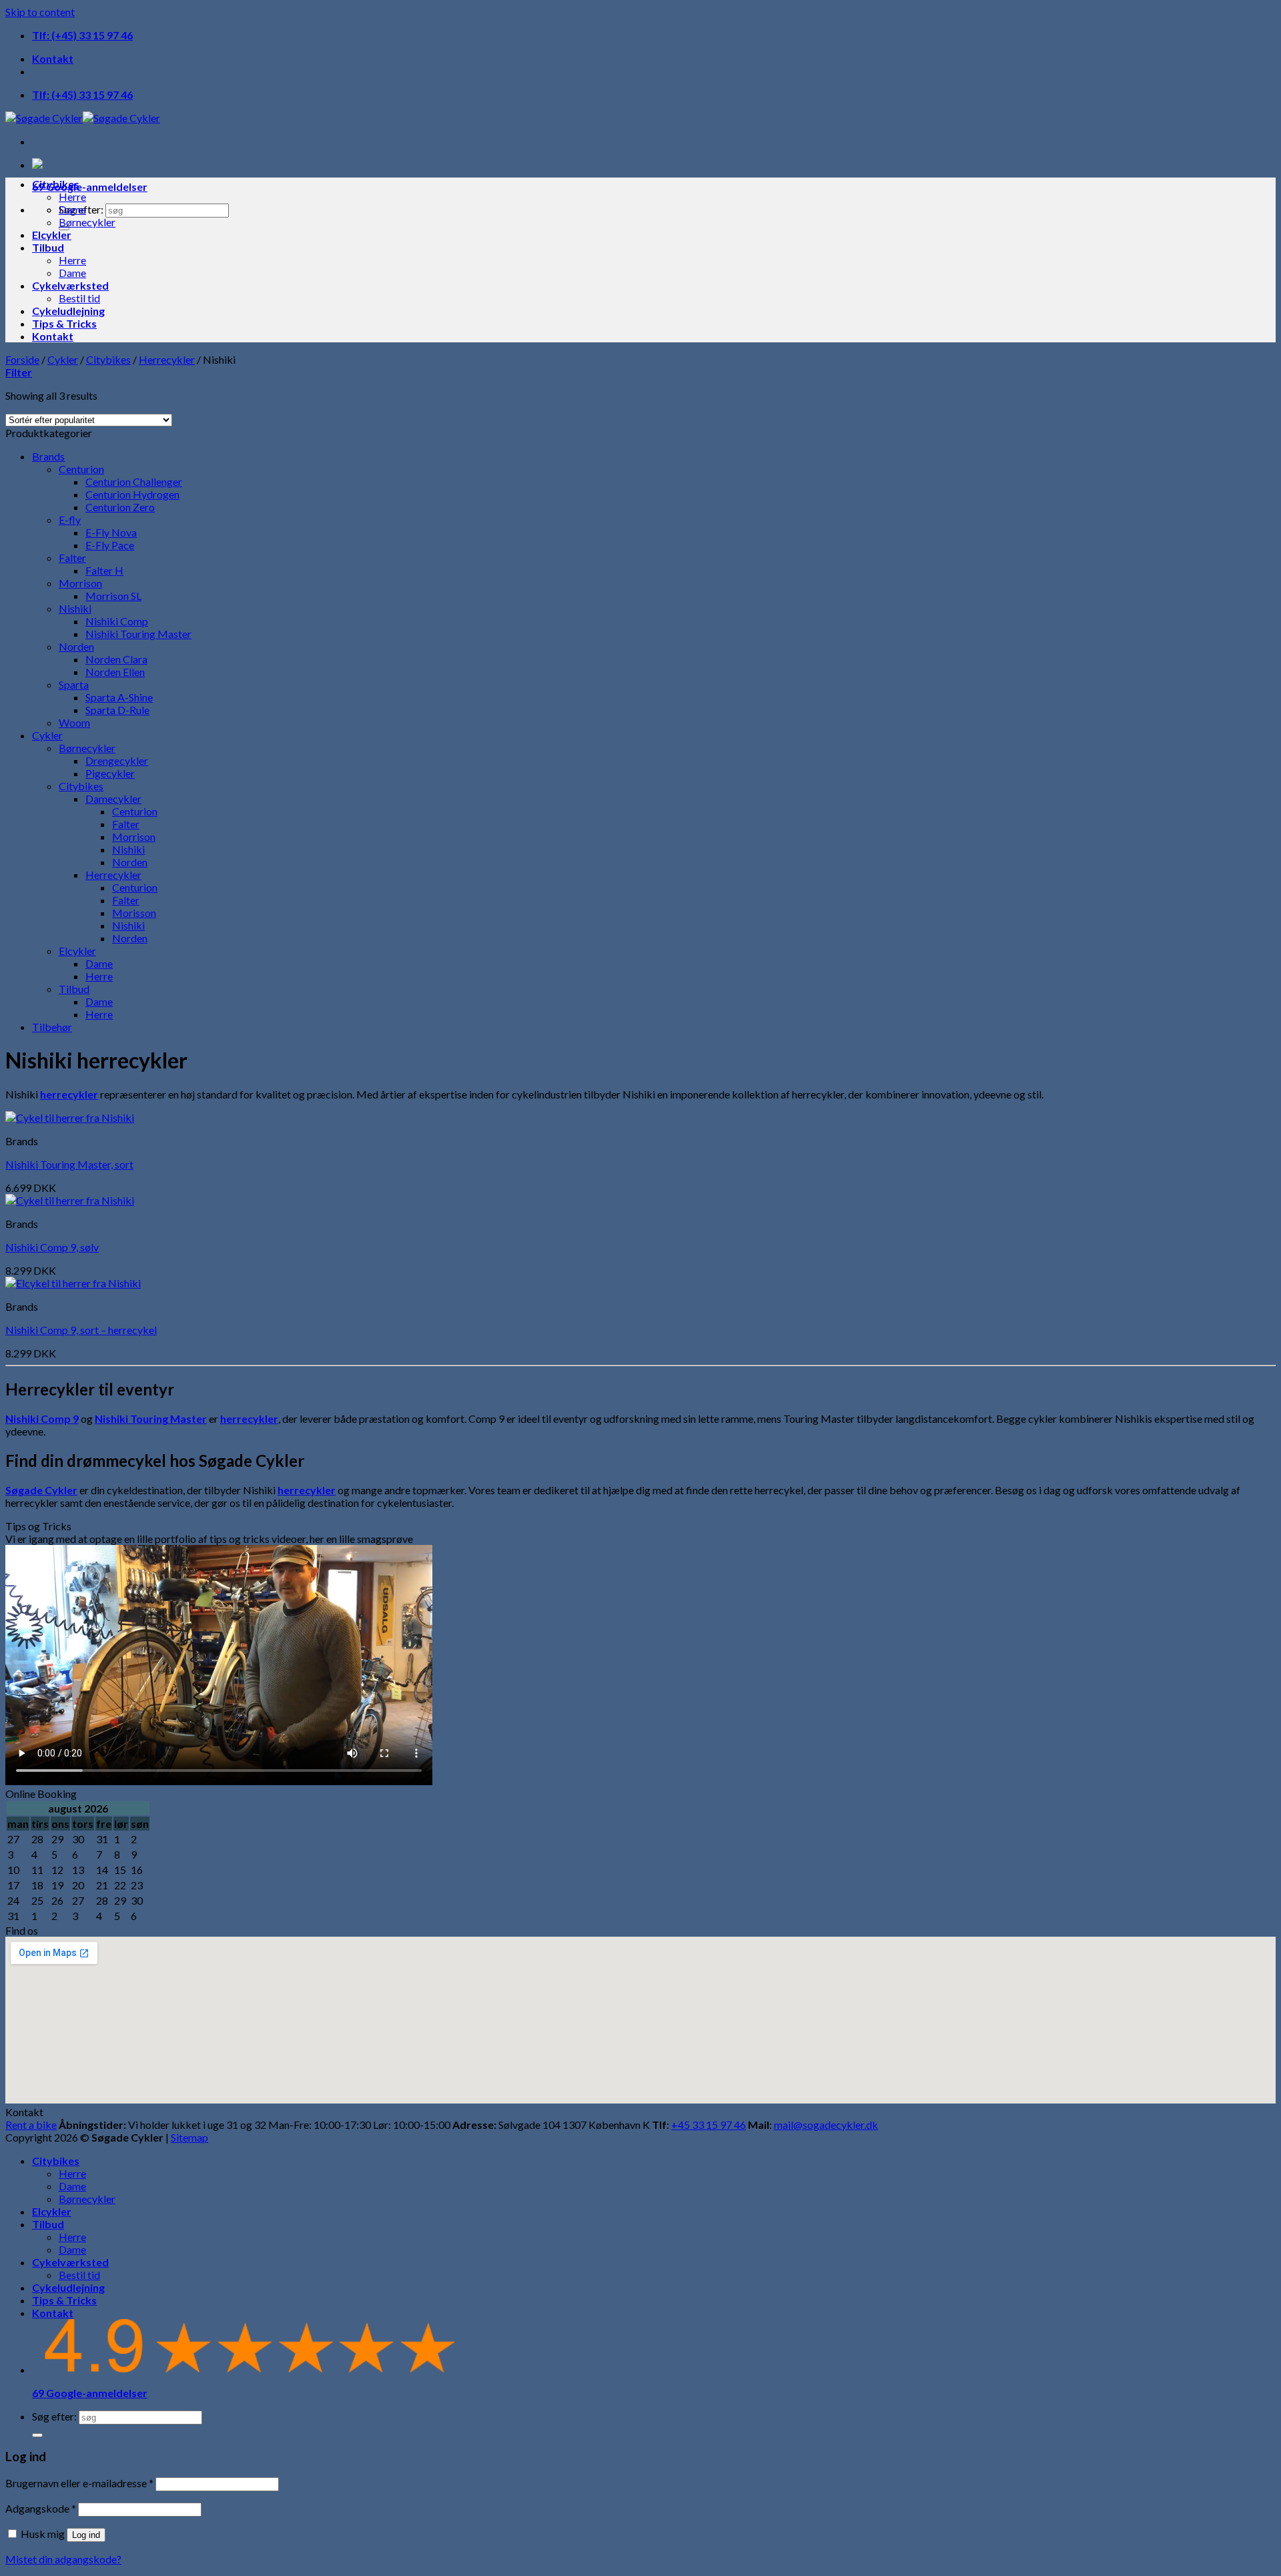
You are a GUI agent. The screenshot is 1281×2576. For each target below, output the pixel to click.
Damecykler (113, 798)
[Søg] (37, 2435)
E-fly (70, 520)
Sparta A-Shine (119, 697)
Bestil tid (79, 298)
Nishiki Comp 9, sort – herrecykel (81, 1330)
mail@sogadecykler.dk (826, 2125)
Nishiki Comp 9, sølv (52, 1247)
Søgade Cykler (41, 1490)
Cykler (63, 359)
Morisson (134, 913)
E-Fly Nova (111, 532)
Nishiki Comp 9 (42, 1418)
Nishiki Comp (117, 621)
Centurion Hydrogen (132, 494)
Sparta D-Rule (117, 710)
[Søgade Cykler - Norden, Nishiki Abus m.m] (83, 118)
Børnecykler (87, 222)
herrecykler (69, 1094)
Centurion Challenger (134, 481)
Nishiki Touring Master (138, 634)
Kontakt (53, 58)
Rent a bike (31, 2125)
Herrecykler (167, 359)
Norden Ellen (115, 672)
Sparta (74, 684)
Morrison (80, 583)
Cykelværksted (70, 285)
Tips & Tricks (64, 323)
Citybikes (56, 184)
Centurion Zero (120, 507)
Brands (48, 456)
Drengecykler (117, 760)
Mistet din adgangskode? (63, 2559)
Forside (22, 359)
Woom (74, 722)
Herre (72, 197)
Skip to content (40, 12)
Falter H (104, 570)
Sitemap (189, 2137)
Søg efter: (54, 2416)
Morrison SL (113, 596)
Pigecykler (110, 773)
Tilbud (48, 247)
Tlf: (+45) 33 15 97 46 (82, 35)
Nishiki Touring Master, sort (69, 1164)
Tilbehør (52, 1027)
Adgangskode (41, 2508)
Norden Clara (116, 659)
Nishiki (75, 608)
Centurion (81, 469)
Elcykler (52, 235)
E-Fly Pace (110, 545)
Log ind (86, 2535)
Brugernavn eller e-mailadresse (79, 2483)
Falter (72, 558)
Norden (76, 646)
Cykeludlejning (68, 311)
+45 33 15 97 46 (709, 2125)
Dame (72, 209)
